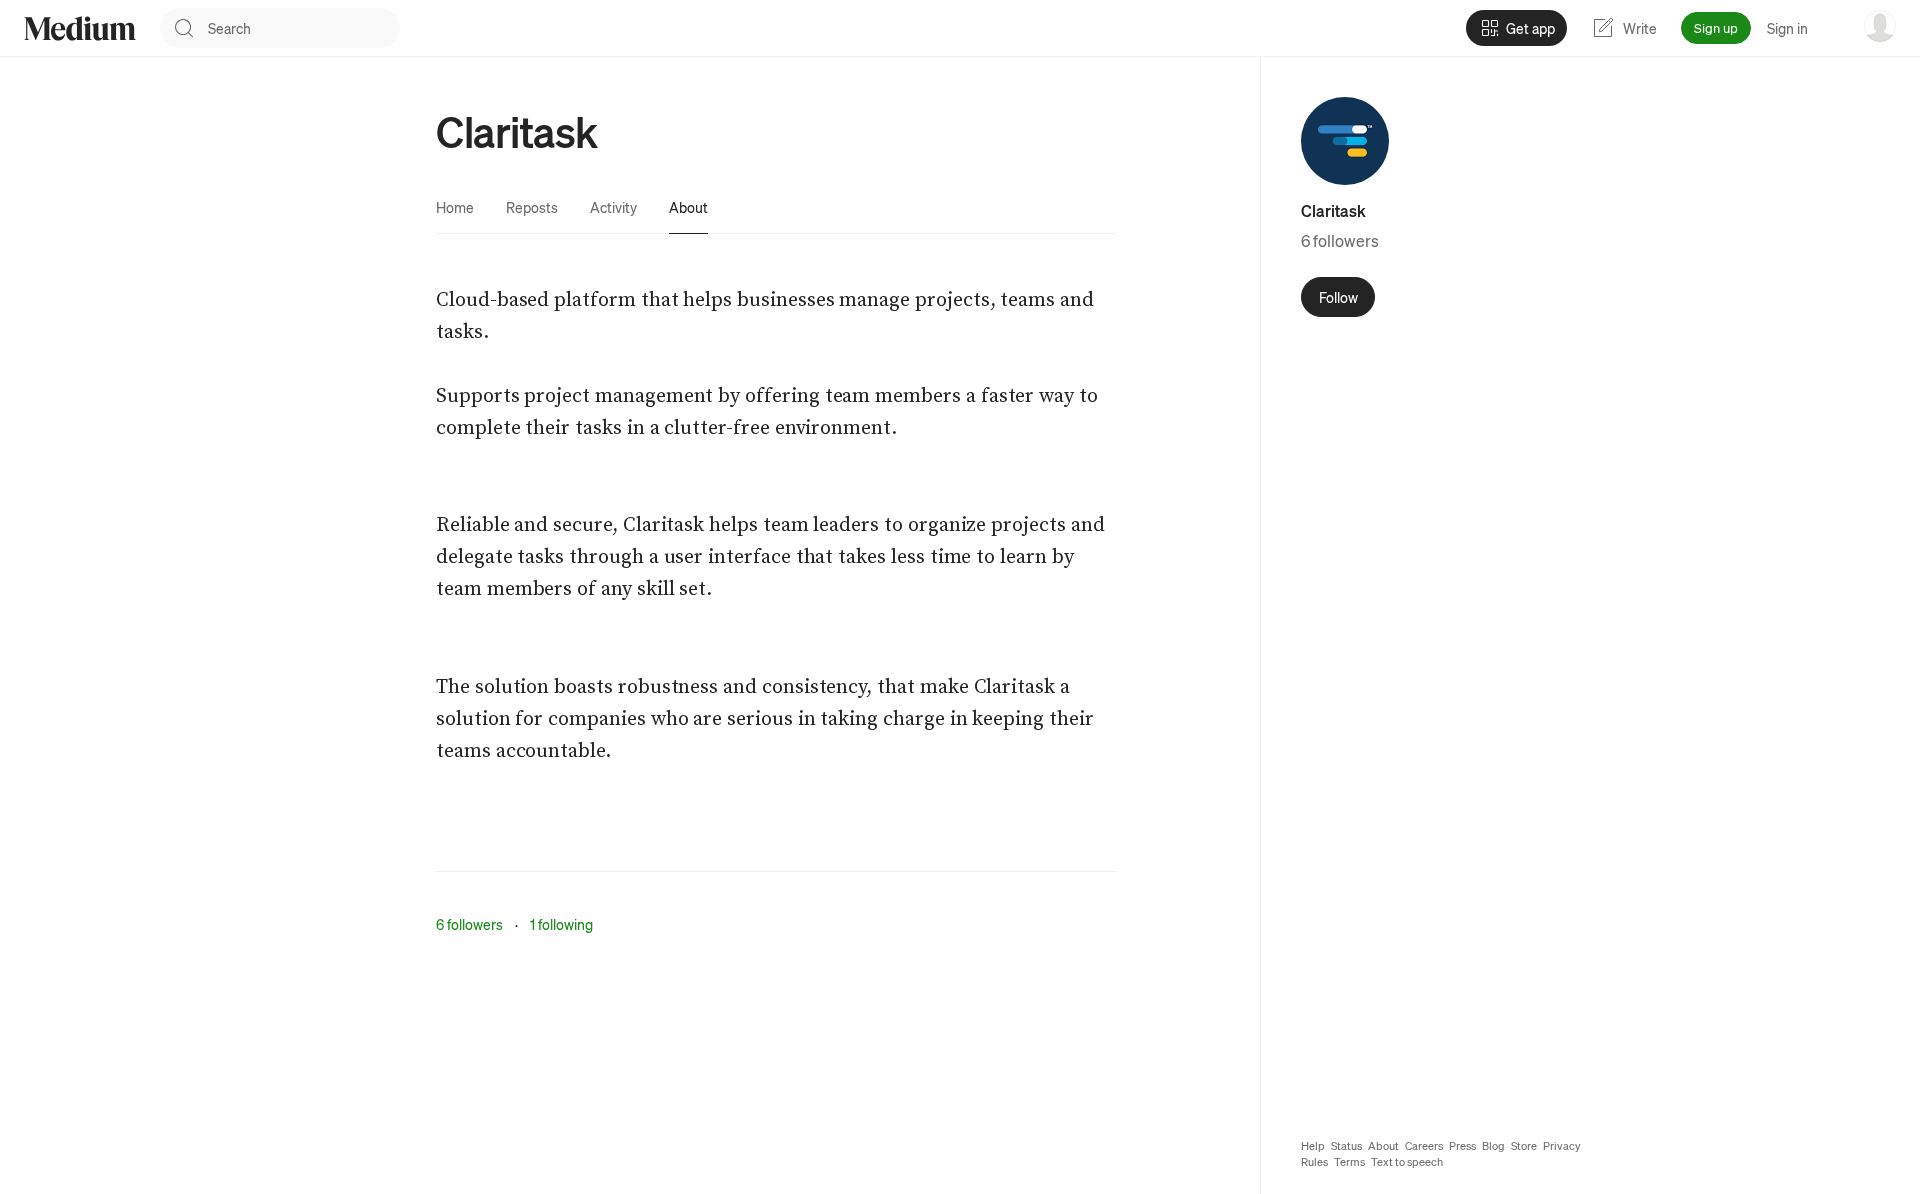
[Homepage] (80, 28)
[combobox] (304, 28)
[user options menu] (1880, 26)
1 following (561, 924)
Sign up (1716, 27)
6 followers (469, 924)
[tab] (455, 207)
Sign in (1787, 28)
